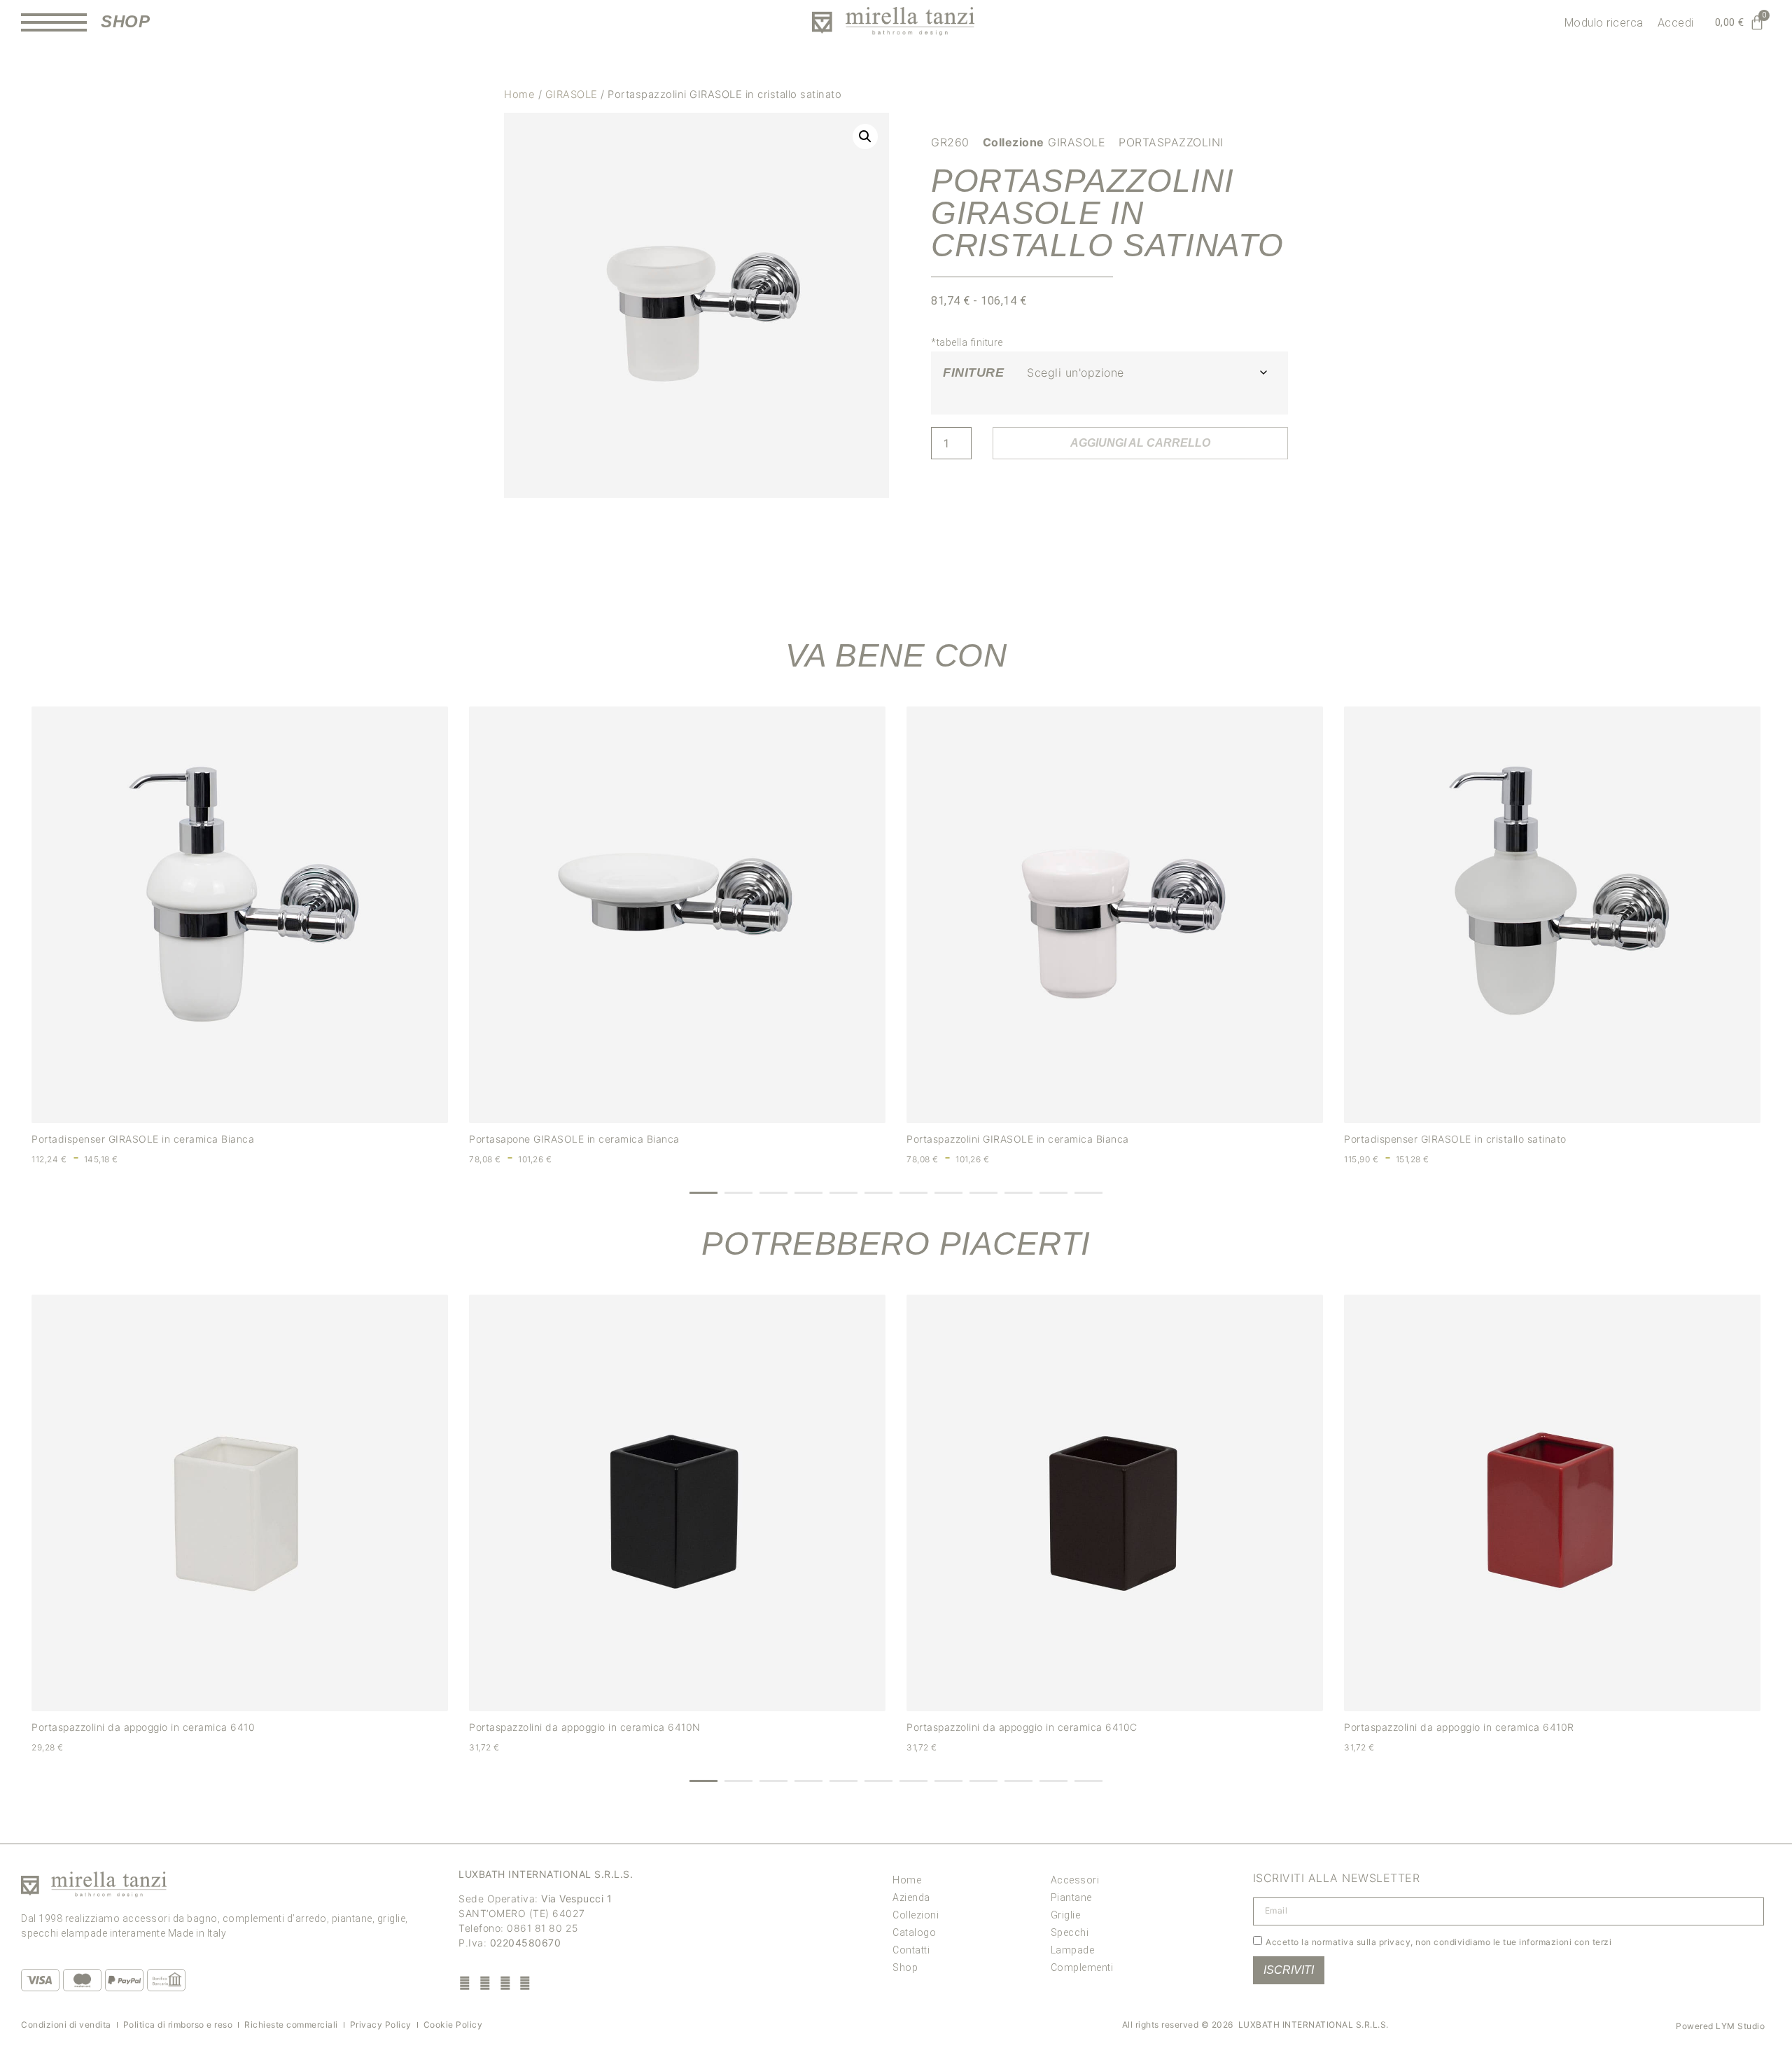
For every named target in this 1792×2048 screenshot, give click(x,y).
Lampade (1073, 1950)
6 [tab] (878, 1193)
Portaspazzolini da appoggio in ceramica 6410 (143, 1727)
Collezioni (916, 1915)
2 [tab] (738, 1193)
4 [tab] (808, 1193)
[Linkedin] (525, 1983)
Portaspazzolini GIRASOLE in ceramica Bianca (1018, 1139)
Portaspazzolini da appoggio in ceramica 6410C (1022, 1727)
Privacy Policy (381, 2025)
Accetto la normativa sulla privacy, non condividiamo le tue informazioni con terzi (1438, 1941)
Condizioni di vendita (66, 2025)
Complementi (1082, 1967)
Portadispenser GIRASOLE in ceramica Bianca (143, 1139)
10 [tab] (1018, 1193)
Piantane (1071, 1897)
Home (519, 95)
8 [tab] (948, 1193)
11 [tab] (1053, 1193)
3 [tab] (773, 1193)
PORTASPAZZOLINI (1171, 142)
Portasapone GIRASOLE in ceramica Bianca (574, 1139)
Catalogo (914, 1932)
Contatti (911, 1950)
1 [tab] (703, 1193)
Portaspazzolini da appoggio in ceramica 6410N (585, 1727)
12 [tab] (1088, 1193)
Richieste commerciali (291, 2025)
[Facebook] (465, 1983)
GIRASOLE (572, 95)
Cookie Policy (453, 2025)
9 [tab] (983, 1193)
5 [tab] (843, 1193)
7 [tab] (913, 1193)
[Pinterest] (505, 1983)
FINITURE (973, 372)
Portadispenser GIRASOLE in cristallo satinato (1455, 1139)
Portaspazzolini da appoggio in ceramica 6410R (1459, 1727)
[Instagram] (485, 1983)
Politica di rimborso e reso (178, 2025)
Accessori (1075, 1880)
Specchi (1070, 1932)
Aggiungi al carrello (1140, 443)
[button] (865, 137)
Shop (905, 1967)
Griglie (1066, 1915)
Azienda (911, 1897)
